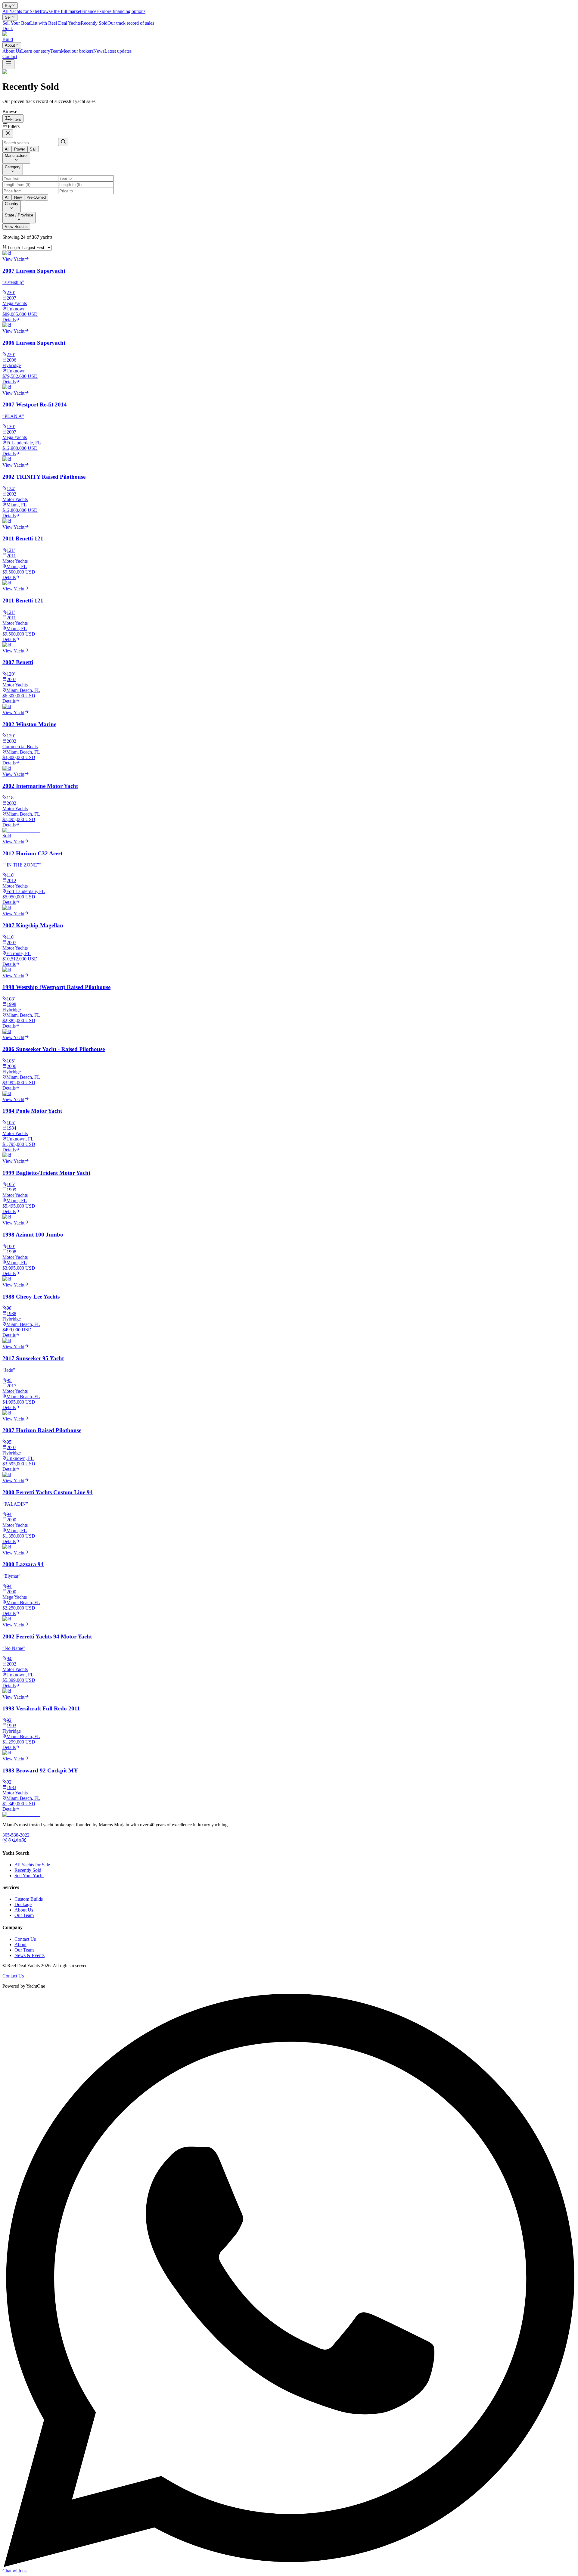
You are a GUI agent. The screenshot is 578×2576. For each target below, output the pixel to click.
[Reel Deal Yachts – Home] (21, 1814)
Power (20, 149)
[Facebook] (10, 1841)
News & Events (30, 1955)
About (10, 45)
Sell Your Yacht (29, 1876)
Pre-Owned (36, 197)
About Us (24, 1910)
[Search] (63, 142)
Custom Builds (29, 1899)
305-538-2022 (16, 1835)
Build (8, 39)
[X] (24, 1841)
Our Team (24, 1915)
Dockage (23, 1904)
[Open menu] (8, 64)
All (7, 149)
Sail (33, 149)
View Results (16, 227)
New (18, 197)
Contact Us (25, 1939)
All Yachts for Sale (32, 1865)
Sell (8, 17)
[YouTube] (14, 1841)
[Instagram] (5, 1841)
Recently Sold (28, 1870)
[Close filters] (8, 134)
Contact (10, 56)
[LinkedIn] (19, 1841)
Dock (8, 28)
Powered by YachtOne (24, 1986)
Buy (8, 6)
